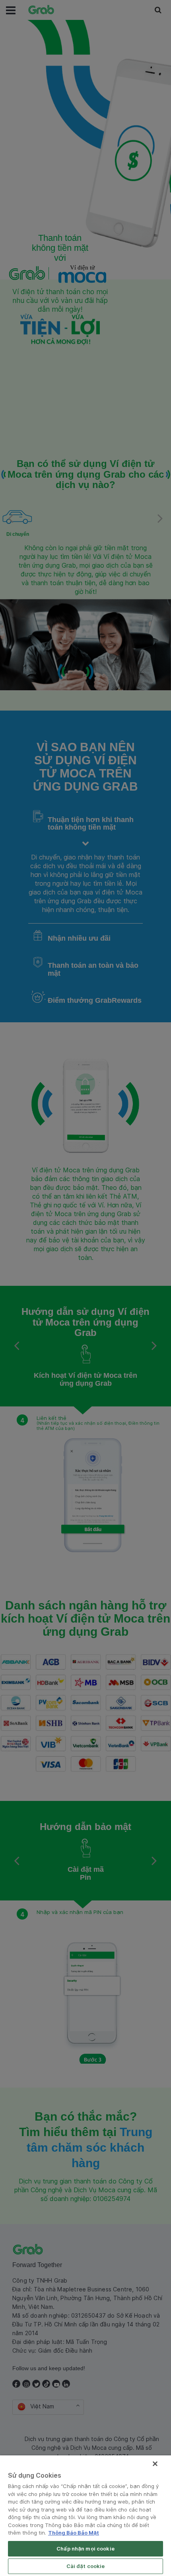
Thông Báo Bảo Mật (74, 2533)
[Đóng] (155, 2464)
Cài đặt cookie (86, 2566)
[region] (85, 2516)
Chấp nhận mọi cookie (85, 2549)
